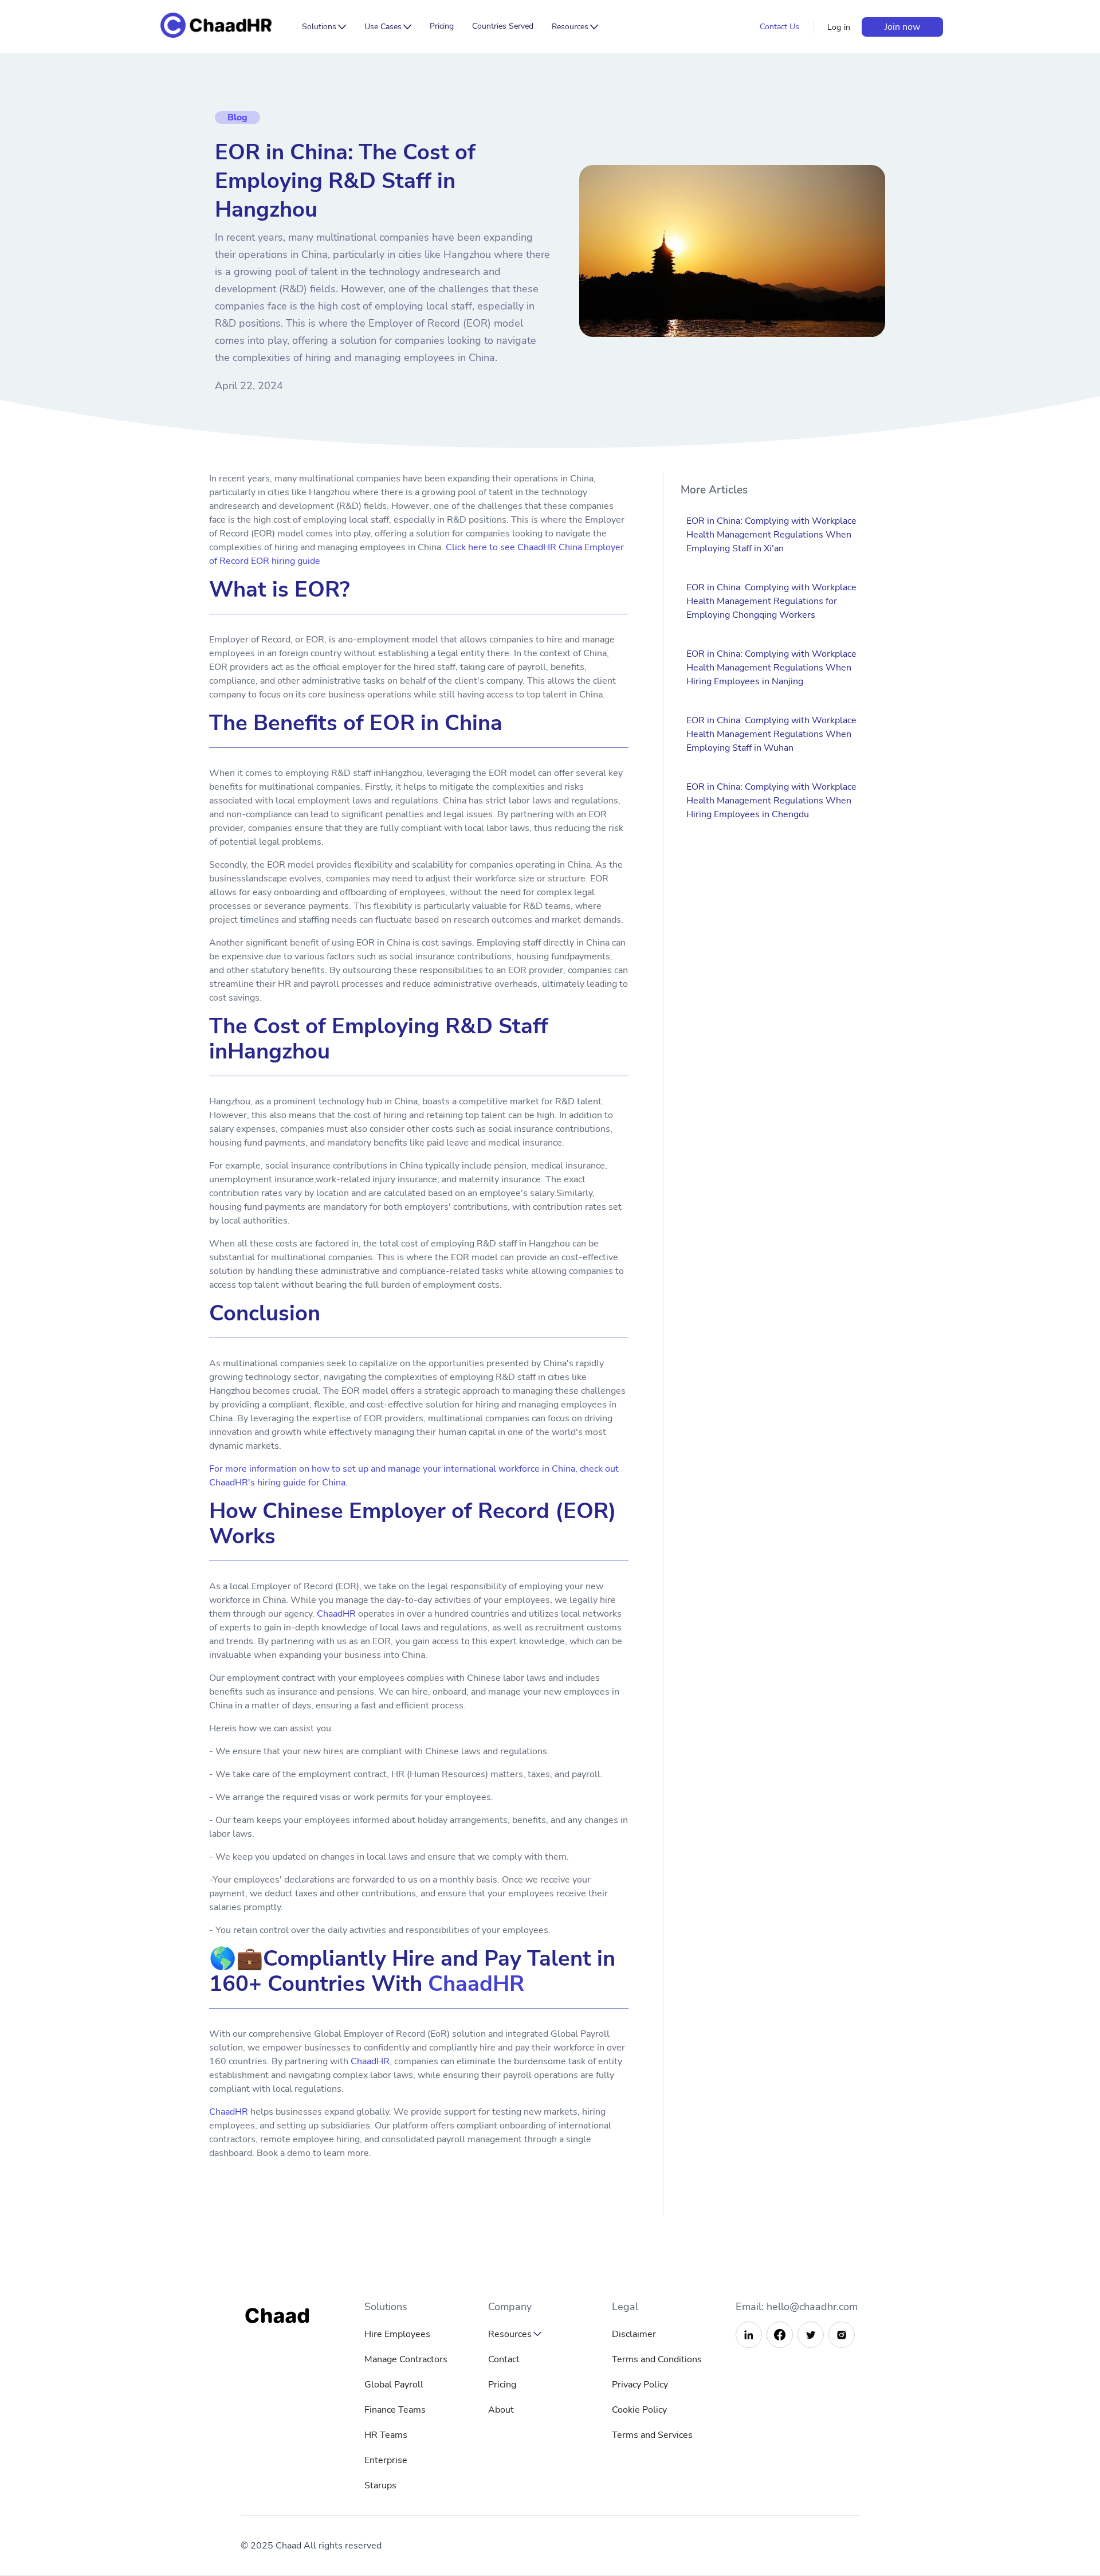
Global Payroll (394, 2385)
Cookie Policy (639, 2410)
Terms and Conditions (657, 2359)
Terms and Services (652, 2435)
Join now (902, 27)
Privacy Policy (640, 2385)
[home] (225, 27)
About (501, 2410)
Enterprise (386, 2460)
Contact (504, 2359)
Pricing (442, 26)
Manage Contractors (406, 2359)
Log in (839, 27)
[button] (324, 27)
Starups (380, 2485)
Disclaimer (634, 2334)
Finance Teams (395, 2410)
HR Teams (386, 2435)
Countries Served (503, 26)
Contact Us (779, 27)
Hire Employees (397, 2334)
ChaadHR (336, 1614)
